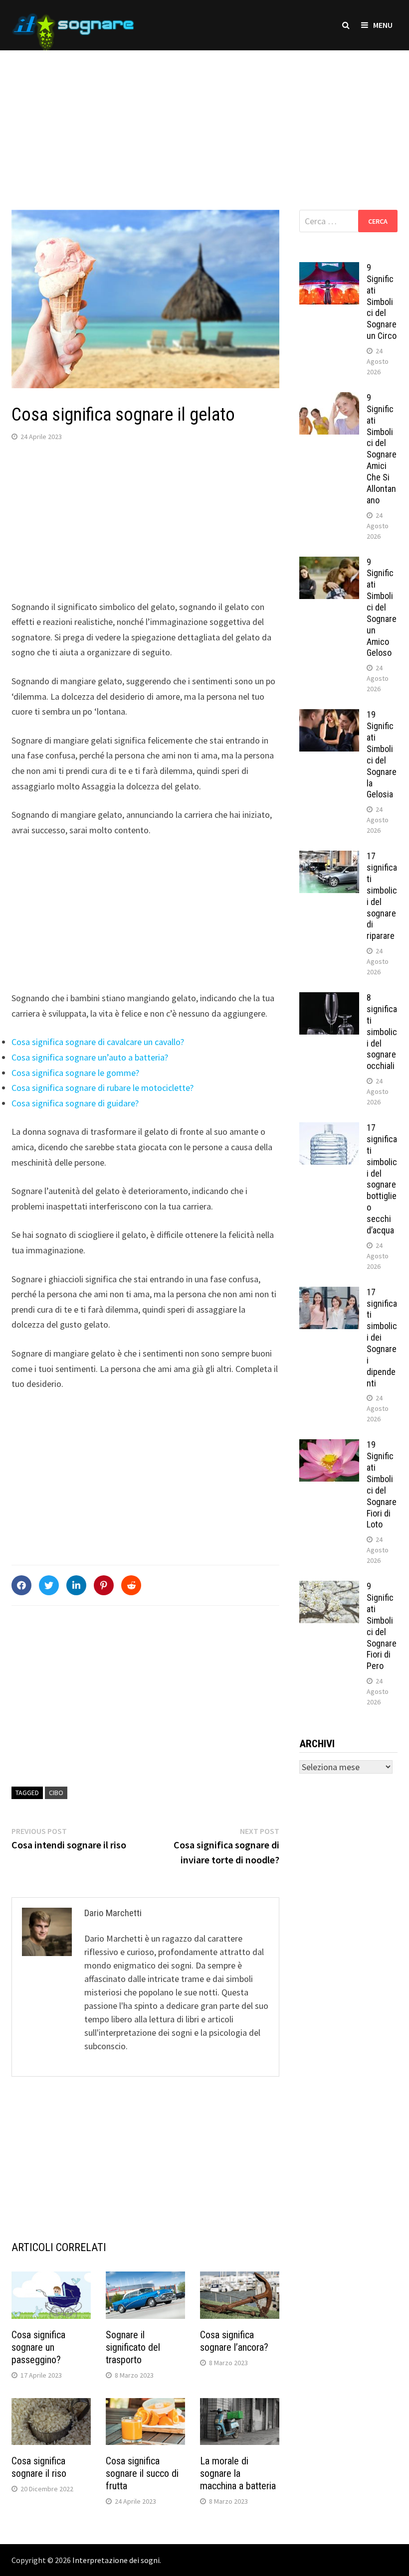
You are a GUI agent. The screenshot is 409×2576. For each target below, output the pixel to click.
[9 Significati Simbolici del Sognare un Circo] (329, 269)
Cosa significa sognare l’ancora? (234, 2341)
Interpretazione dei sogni (116, 2560)
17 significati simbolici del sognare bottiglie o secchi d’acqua (382, 1179)
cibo (56, 1793)
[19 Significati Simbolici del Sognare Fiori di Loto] (329, 1446)
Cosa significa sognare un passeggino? (38, 2347)
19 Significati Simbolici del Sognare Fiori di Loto (382, 1484)
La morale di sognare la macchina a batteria (238, 2473)
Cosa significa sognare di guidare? (75, 1103)
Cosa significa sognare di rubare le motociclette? (102, 1088)
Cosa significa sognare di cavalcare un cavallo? (98, 1042)
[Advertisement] (204, 120)
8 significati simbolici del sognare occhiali (382, 1032)
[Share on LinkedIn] (76, 1585)
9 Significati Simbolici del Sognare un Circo (382, 302)
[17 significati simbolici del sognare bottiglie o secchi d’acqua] (329, 1129)
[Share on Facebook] (21, 1585)
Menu (383, 25)
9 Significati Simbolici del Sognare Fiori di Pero (382, 1626)
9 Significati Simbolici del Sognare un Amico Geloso (382, 607)
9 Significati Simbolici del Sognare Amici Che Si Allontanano (382, 449)
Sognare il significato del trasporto (133, 2347)
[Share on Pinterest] (104, 1585)
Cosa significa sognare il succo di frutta (142, 2473)
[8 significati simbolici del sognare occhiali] (329, 999)
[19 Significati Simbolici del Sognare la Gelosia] (329, 716)
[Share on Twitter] (49, 1585)
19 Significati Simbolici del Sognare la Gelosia (382, 754)
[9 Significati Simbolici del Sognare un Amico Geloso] (329, 563)
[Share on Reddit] (131, 1585)
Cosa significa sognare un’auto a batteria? (90, 1057)
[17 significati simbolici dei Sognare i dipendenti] (329, 1293)
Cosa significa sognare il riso (39, 2467)
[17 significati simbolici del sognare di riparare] (329, 857)
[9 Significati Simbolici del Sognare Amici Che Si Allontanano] (329, 399)
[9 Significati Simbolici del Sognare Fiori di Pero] (329, 1588)
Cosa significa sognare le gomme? (75, 1073)
